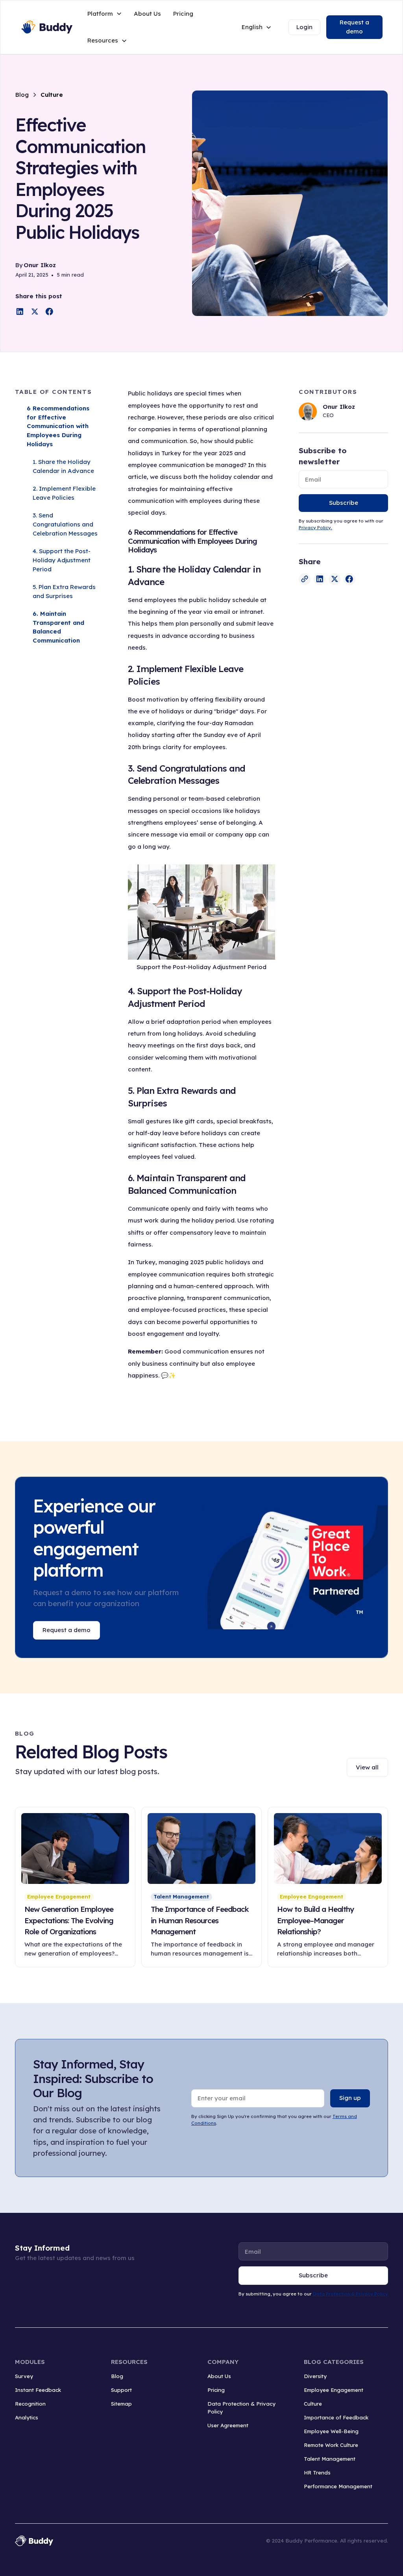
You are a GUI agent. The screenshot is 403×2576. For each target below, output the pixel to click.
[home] (46, 27)
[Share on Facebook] (49, 311)
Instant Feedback (38, 2390)
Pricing (183, 14)
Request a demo (354, 27)
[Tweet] (35, 311)
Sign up (350, 2098)
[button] (105, 14)
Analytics (27, 2417)
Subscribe (344, 503)
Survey (24, 2376)
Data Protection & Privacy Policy (350, 2294)
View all (367, 1767)
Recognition (30, 2404)
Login (304, 27)
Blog (117, 2376)
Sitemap (121, 2404)
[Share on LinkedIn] (20, 311)
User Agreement (228, 2425)
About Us (147, 14)
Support (121, 2390)
